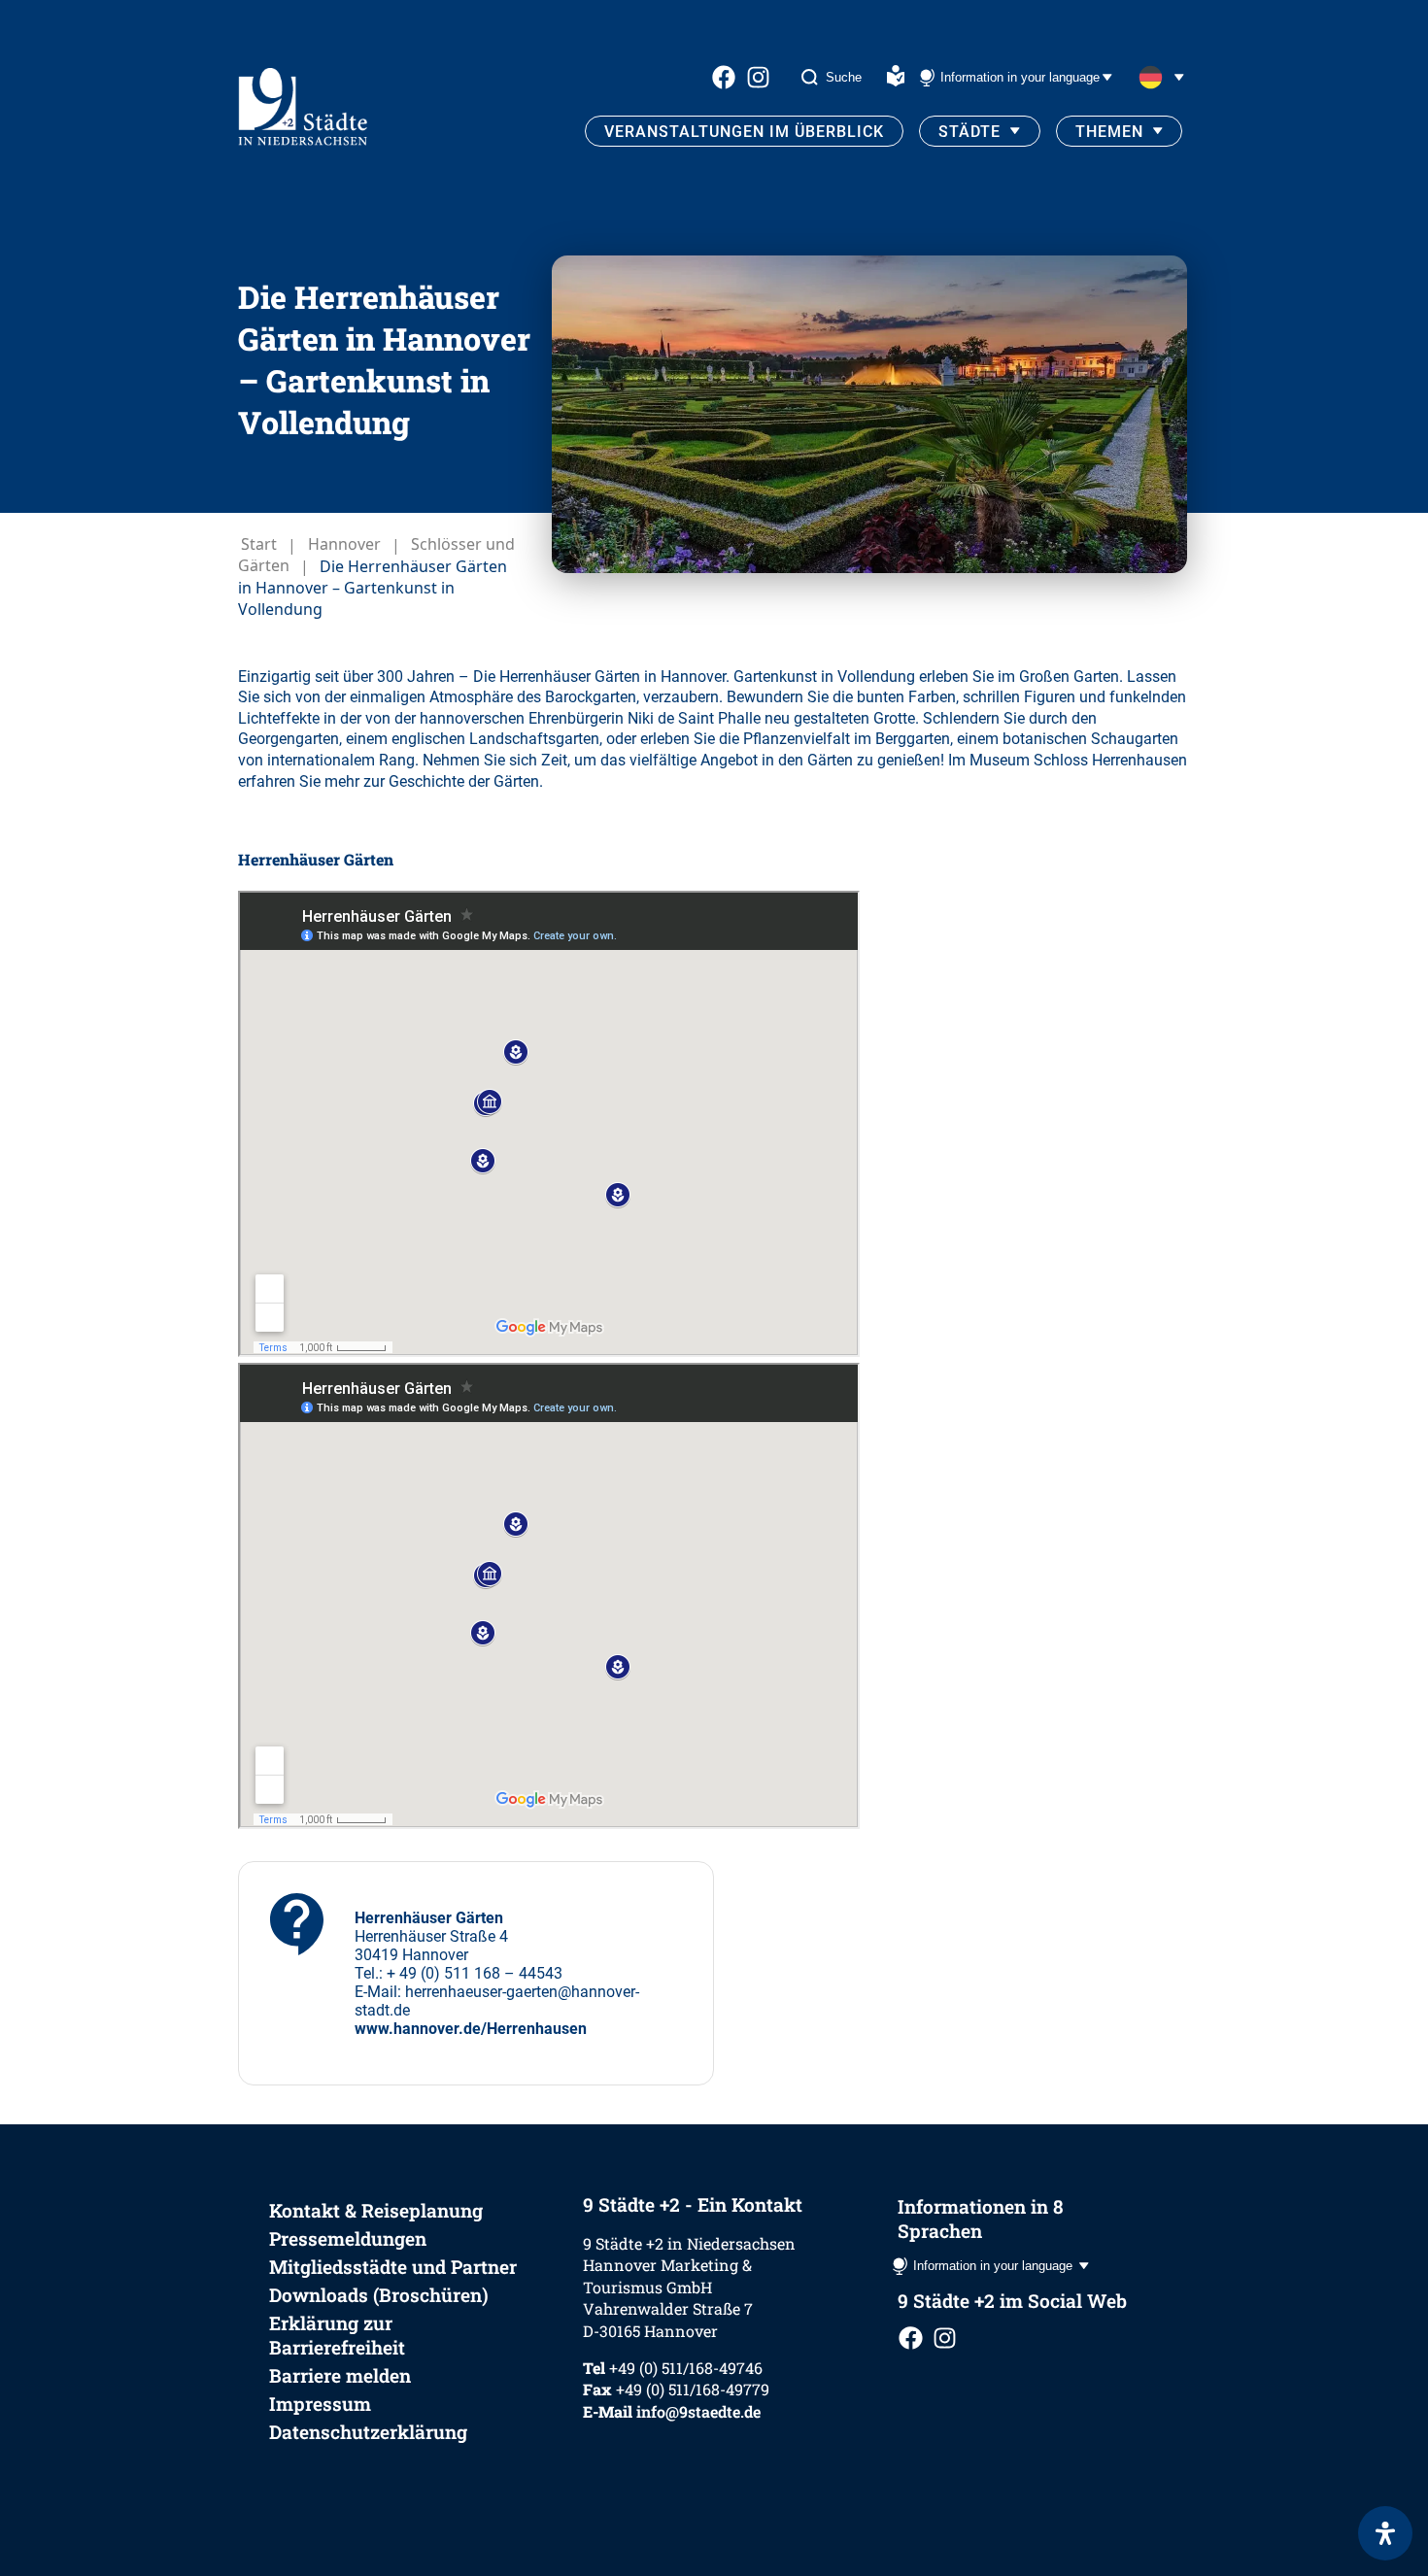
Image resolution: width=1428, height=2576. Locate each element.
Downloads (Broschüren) (379, 2295)
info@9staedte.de (698, 2411)
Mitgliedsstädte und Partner (393, 2267)
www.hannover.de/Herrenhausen (471, 2029)
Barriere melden (340, 2375)
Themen (1109, 132)
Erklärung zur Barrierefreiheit (337, 2335)
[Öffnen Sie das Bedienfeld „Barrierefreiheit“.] (1385, 2533)
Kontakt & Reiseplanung (376, 2210)
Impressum (320, 2404)
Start (259, 545)
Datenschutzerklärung (368, 2432)
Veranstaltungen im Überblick (744, 132)
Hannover (344, 545)
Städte (969, 132)
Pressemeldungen (348, 2238)
